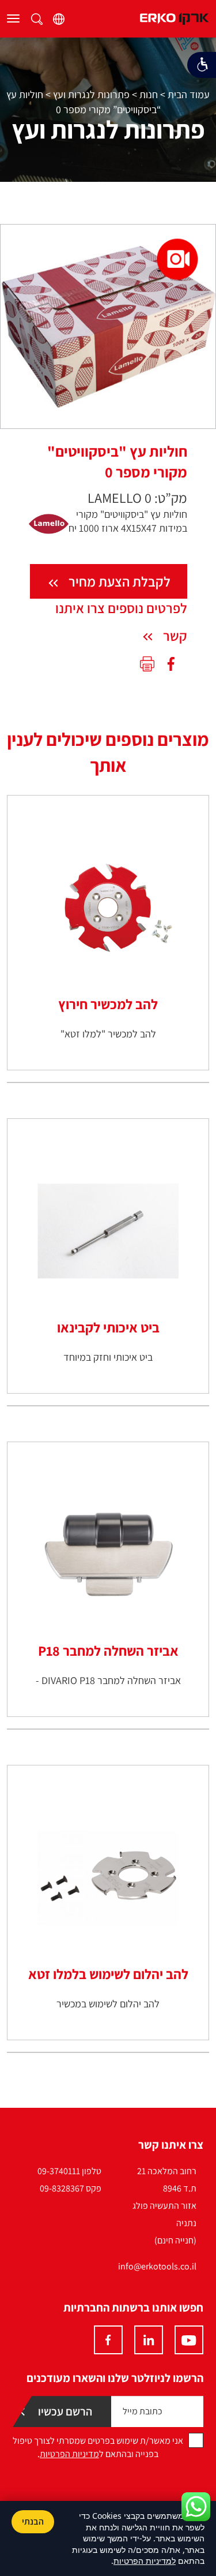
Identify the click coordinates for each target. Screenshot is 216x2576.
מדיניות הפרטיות (69, 2454)
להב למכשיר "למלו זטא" (108, 1034)
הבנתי (33, 2521)
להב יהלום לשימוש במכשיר (108, 2004)
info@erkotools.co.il (157, 2266)
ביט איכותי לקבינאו (108, 1327)
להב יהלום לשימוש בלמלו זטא (108, 1974)
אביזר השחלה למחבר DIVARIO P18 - (108, 1680)
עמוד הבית (189, 94)
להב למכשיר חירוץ (108, 1004)
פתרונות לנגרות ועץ (91, 94)
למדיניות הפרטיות (145, 2561)
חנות (149, 94)
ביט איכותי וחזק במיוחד (108, 1357)
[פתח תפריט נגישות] (202, 65)
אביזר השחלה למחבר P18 (108, 1651)
